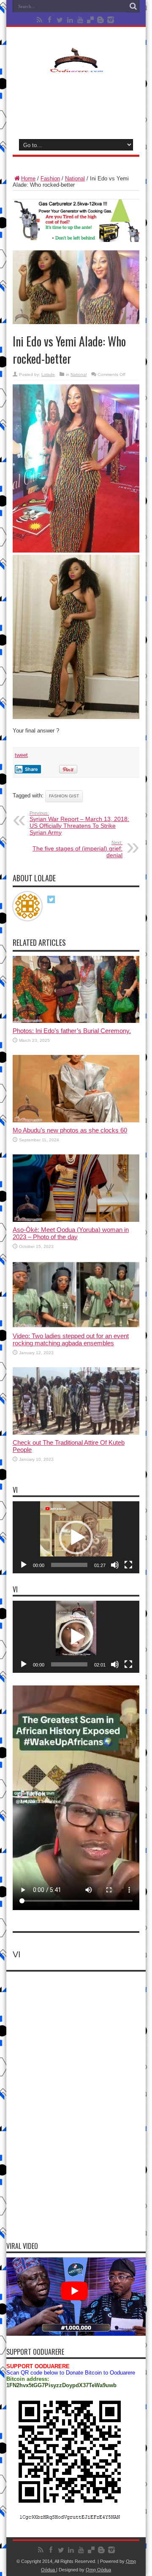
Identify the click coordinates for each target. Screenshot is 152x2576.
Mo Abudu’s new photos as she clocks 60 (70, 1130)
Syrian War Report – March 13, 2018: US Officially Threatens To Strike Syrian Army (79, 823)
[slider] (69, 1565)
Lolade (48, 374)
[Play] (24, 1565)
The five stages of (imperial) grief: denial (77, 849)
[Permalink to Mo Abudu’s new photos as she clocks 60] (76, 1120)
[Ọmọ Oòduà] (76, 67)
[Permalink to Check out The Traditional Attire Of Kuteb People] (76, 1433)
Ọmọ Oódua (98, 2570)
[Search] (133, 6)
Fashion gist (64, 796)
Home (28, 178)
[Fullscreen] (128, 1565)
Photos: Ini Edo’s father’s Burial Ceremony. (72, 1031)
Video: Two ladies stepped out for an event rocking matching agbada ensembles (71, 1339)
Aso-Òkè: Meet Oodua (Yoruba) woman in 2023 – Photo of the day (71, 1233)
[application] (76, 1537)
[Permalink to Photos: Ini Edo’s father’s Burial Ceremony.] (76, 1021)
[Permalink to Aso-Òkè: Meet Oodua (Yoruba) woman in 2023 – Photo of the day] (76, 1220)
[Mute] (115, 1565)
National (75, 178)
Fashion (50, 178)
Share (31, 769)
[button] (76, 1538)
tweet (21, 755)
